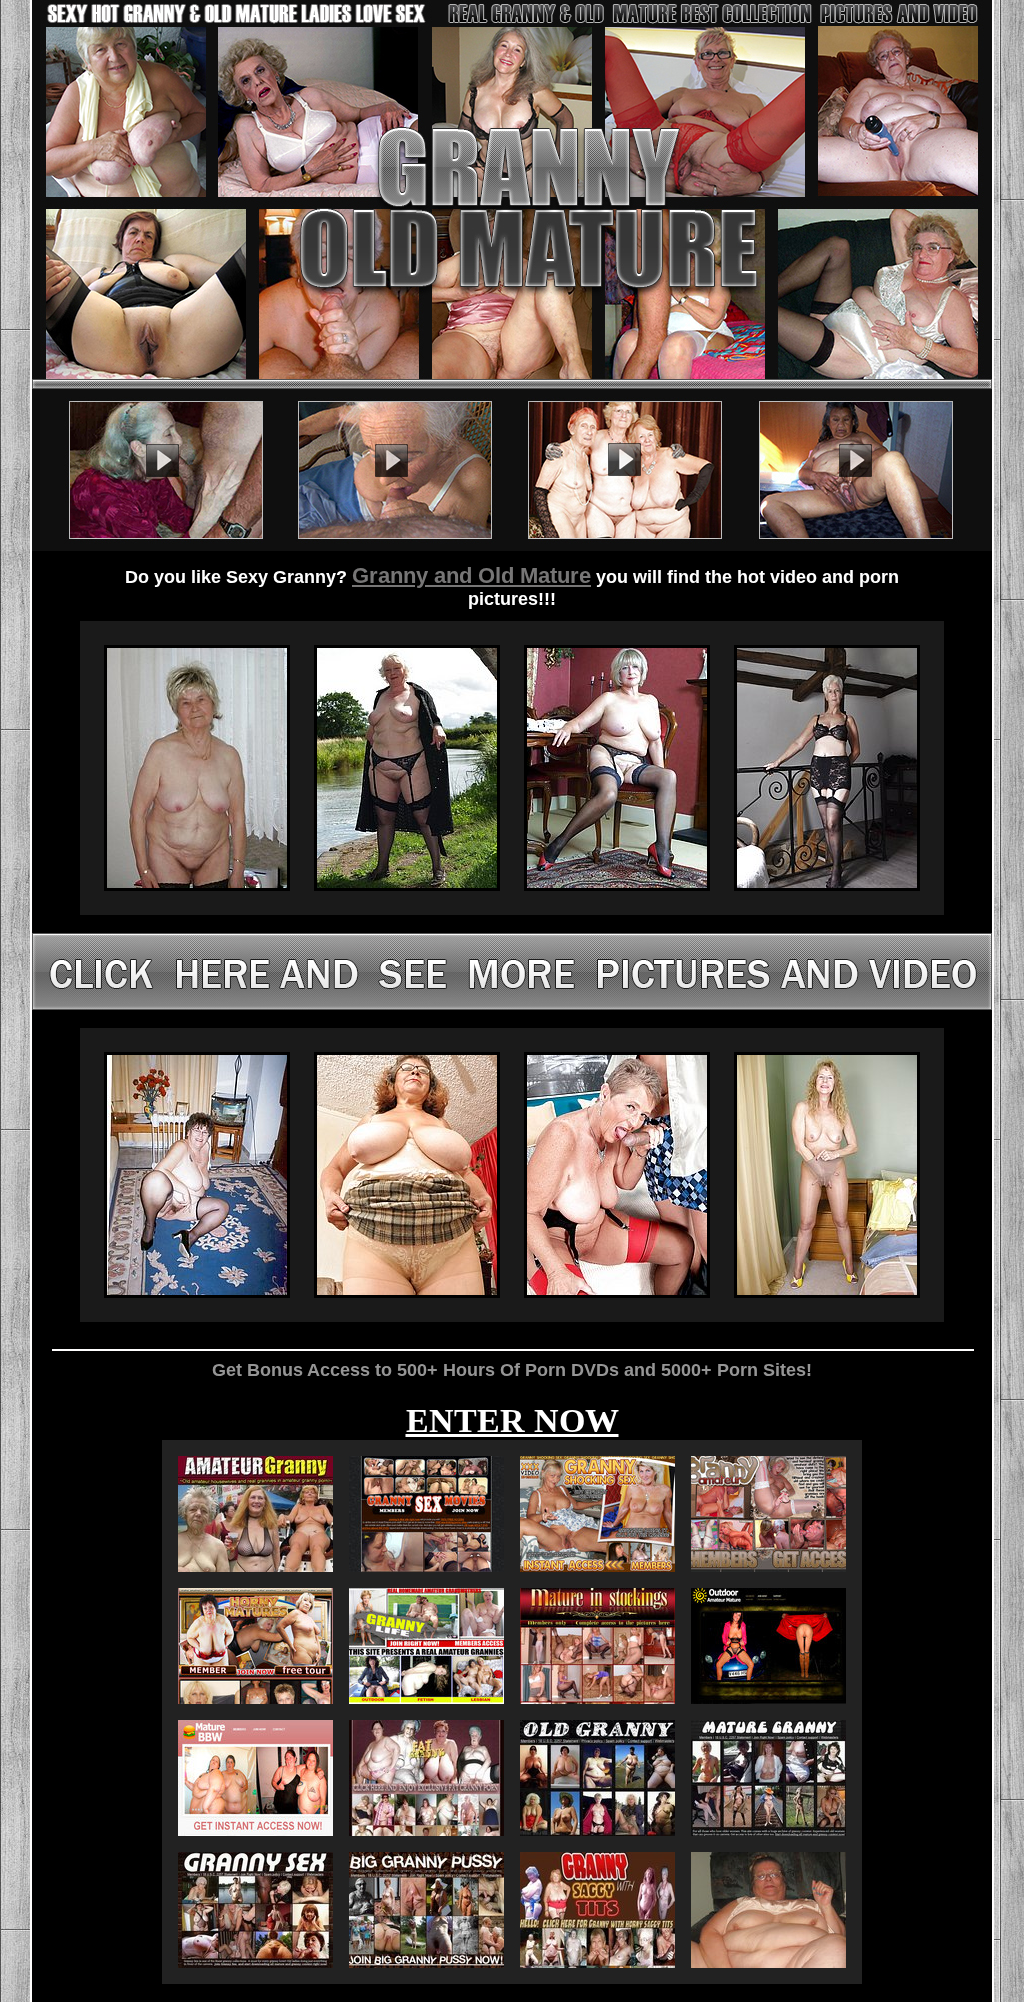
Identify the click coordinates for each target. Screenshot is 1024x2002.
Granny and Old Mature (471, 575)
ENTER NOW (512, 1420)
